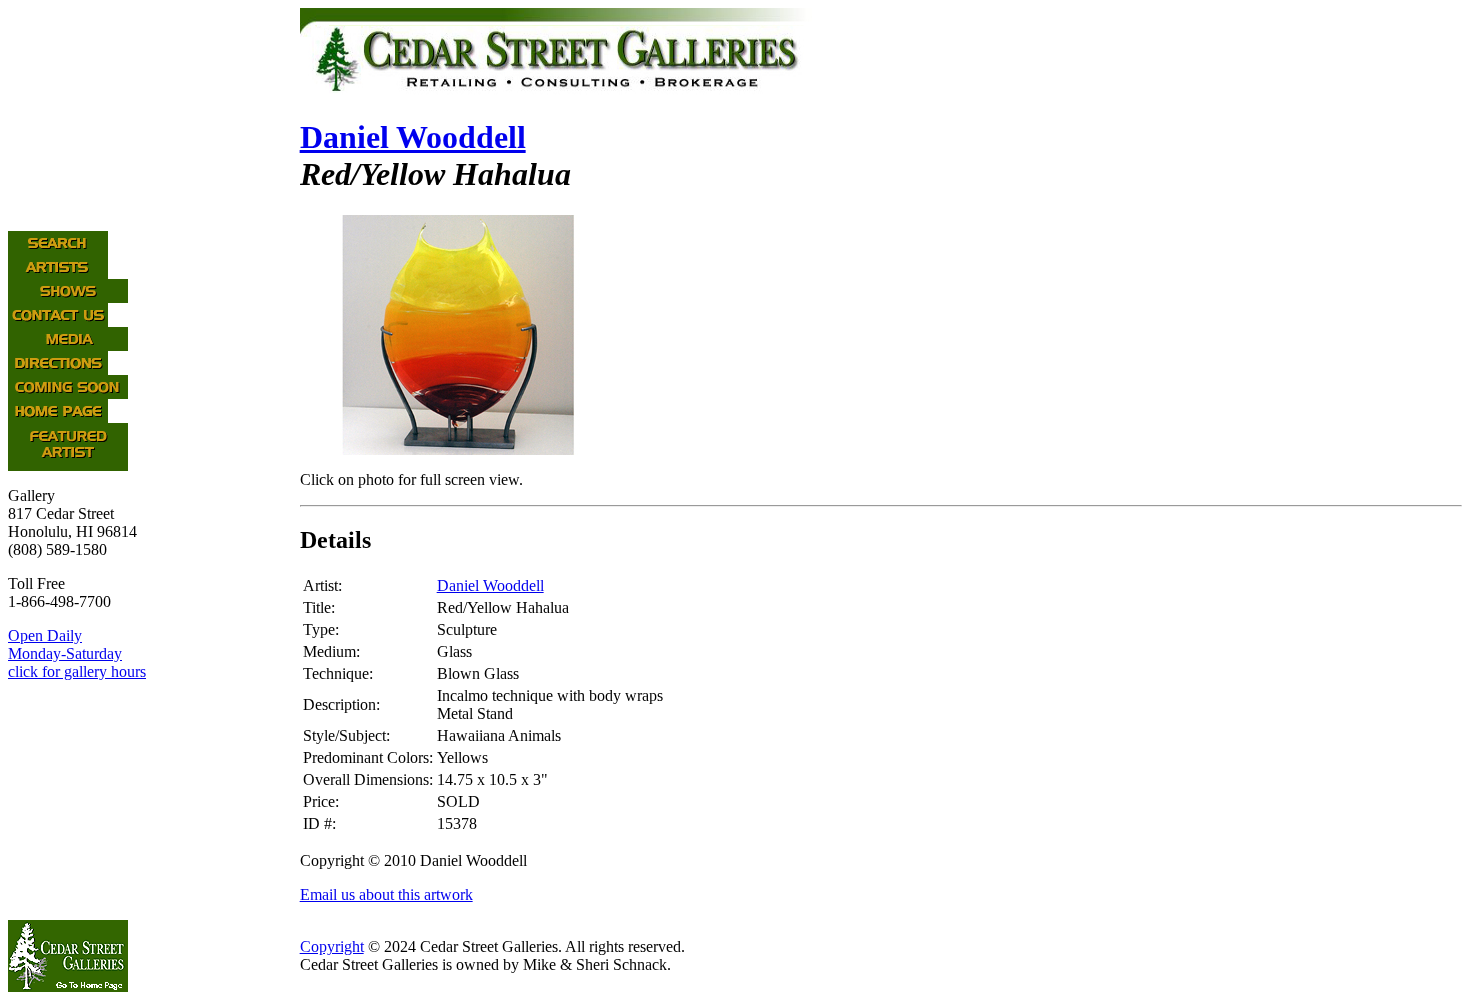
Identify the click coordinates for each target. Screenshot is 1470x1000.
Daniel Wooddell (413, 137)
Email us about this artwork (386, 894)
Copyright (332, 946)
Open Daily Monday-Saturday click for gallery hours (77, 653)
